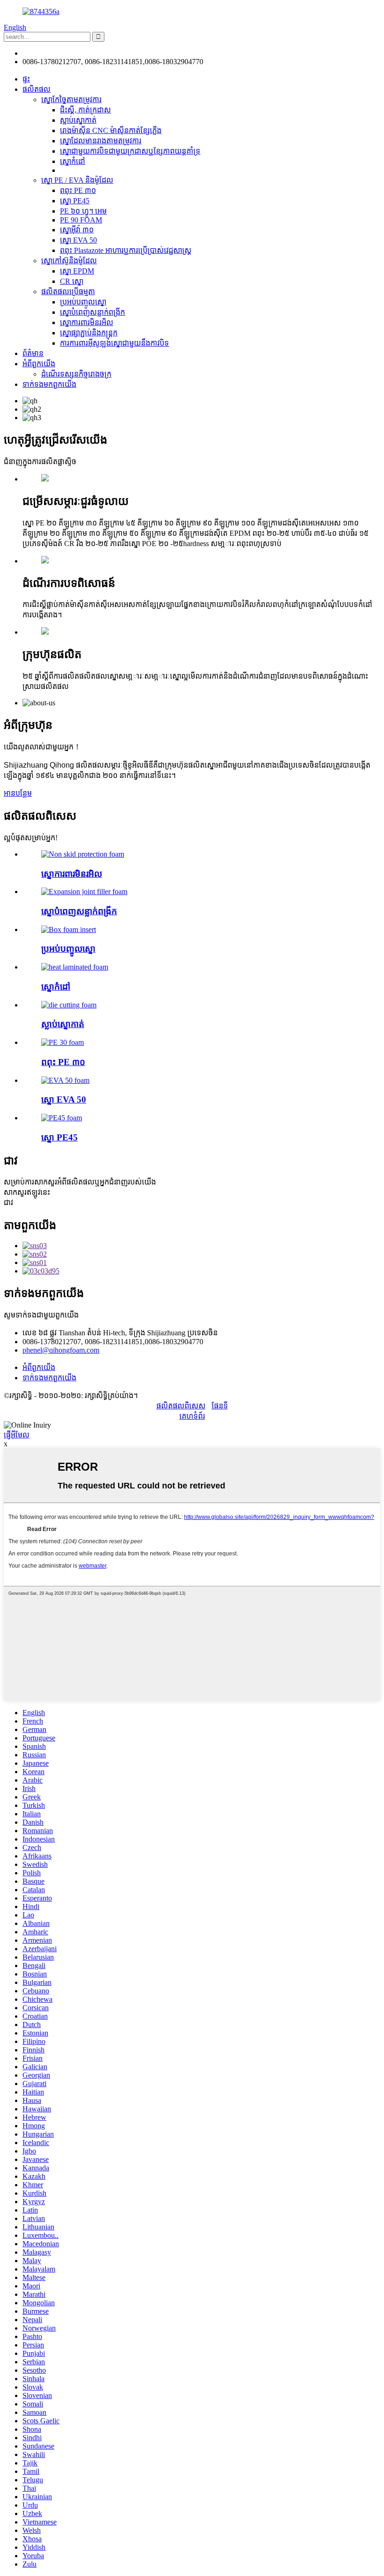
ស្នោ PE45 (75, 201)
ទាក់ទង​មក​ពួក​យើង (49, 384)
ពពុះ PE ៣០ (78, 190)
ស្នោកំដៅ (73, 161)
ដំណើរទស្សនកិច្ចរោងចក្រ (76, 374)
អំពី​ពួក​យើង (39, 364)
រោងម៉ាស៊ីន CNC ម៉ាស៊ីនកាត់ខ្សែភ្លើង (111, 130)
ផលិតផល (37, 89)
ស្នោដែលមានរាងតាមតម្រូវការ (101, 141)
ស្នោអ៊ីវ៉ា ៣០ (77, 230)
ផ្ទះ (26, 79)
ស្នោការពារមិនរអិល (87, 322)
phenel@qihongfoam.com (61, 53)
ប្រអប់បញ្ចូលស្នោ (83, 302)
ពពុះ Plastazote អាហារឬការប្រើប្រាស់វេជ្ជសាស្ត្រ (126, 250)
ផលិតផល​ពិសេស (181, 1406)
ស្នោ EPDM (77, 271)
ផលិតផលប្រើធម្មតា (68, 292)
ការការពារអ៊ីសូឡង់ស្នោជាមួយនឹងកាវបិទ (114, 343)
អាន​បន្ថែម (18, 793)
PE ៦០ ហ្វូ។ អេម (83, 211)
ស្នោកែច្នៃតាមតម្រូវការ (71, 100)
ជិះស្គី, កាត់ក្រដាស (85, 110)
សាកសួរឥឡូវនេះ (27, 1192)
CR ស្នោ (72, 281)
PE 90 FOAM (81, 220)
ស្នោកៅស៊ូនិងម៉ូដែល (69, 261)
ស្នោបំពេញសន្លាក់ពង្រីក (92, 312)
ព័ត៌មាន (33, 353)
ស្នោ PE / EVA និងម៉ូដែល (77, 180)
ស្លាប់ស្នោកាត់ (78, 120)
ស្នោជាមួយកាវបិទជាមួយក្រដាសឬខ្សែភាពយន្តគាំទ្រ (130, 151)
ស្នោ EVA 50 (78, 240)
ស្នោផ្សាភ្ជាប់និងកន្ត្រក (89, 333)
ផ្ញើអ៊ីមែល (17, 1435)
